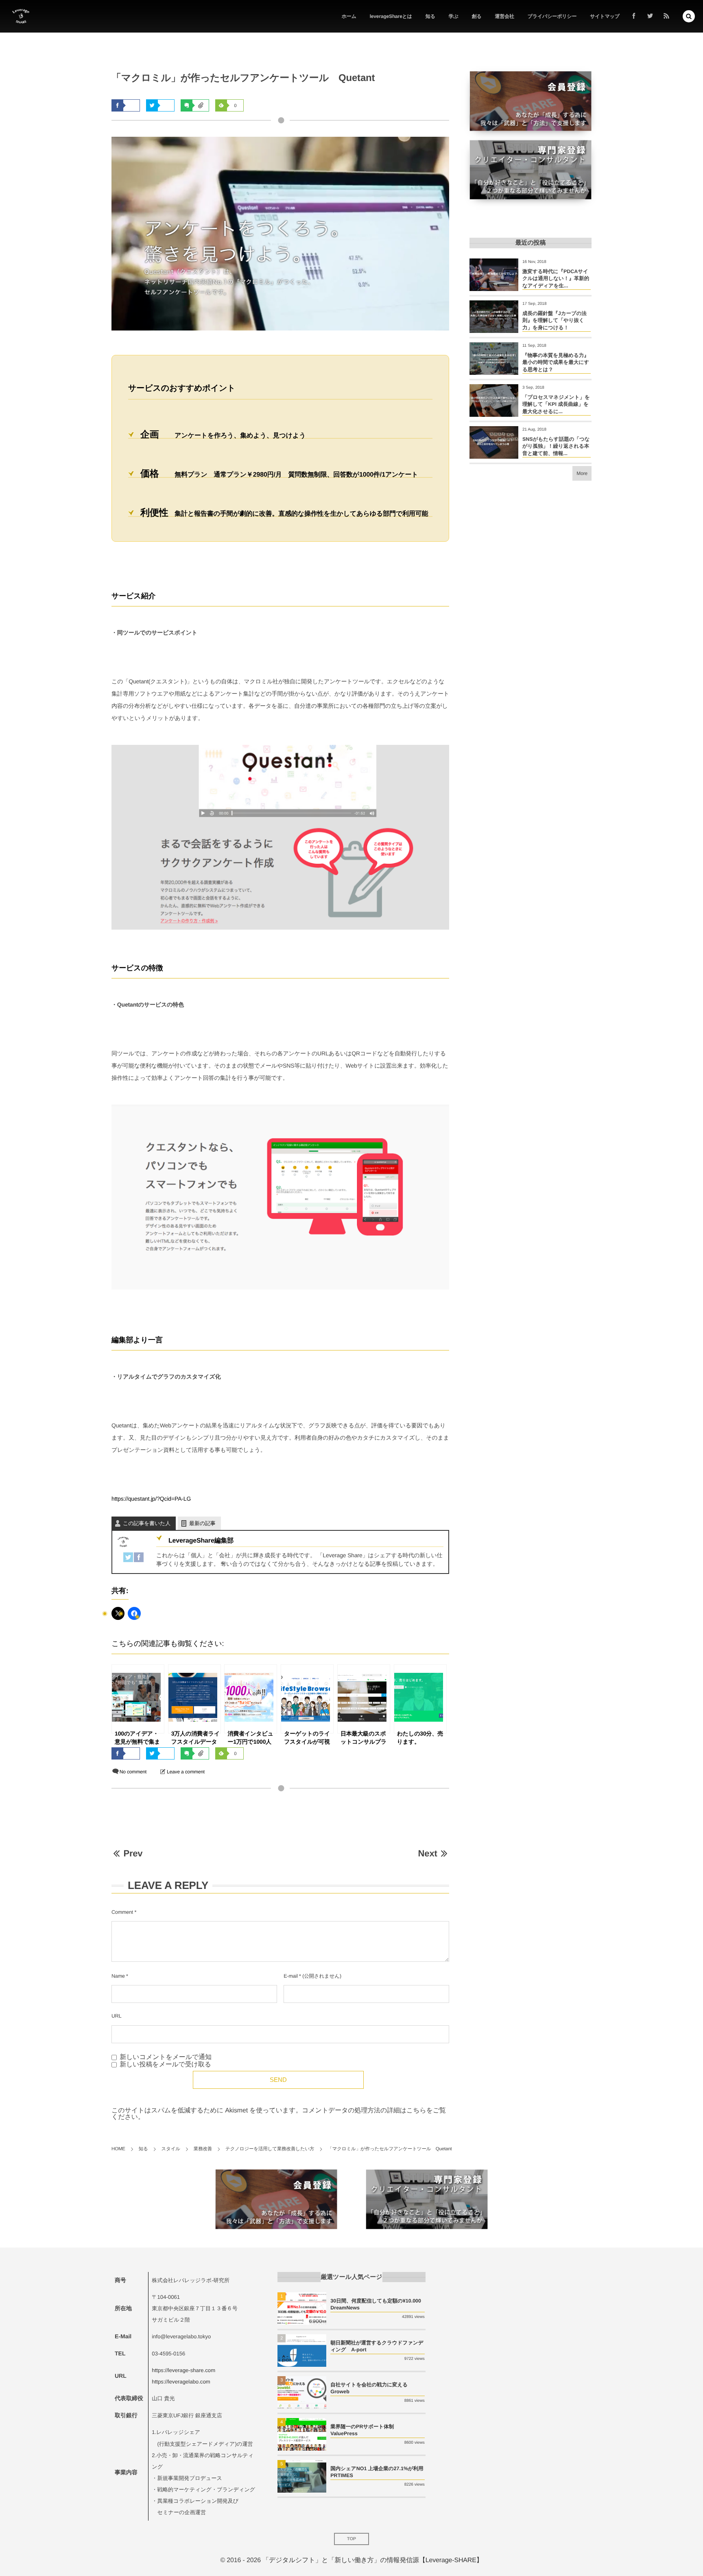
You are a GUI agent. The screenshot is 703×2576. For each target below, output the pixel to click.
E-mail (290, 1976)
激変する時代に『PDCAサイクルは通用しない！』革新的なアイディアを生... (556, 279)
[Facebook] (139, 1556)
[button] (689, 16)
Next (428, 1853)
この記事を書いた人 (147, 1523)
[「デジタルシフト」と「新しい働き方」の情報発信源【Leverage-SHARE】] (21, 16)
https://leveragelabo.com (181, 2382)
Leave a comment (186, 1772)
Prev (133, 1853)
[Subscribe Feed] (666, 16)
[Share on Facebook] (634, 16)
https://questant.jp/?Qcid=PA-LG (151, 1499)
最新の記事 (202, 1523)
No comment (133, 1772)
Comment (122, 1912)
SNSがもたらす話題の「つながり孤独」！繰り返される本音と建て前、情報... (556, 446)
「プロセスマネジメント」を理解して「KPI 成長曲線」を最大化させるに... (556, 404)
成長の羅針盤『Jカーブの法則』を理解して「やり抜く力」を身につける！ (555, 321)
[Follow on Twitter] (650, 16)
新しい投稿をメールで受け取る (165, 2065)
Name (118, 1976)
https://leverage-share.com (183, 2370)
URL (117, 2016)
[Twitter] (128, 1556)
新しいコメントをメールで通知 (166, 2057)
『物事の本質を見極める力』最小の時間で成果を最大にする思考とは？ (556, 362)
